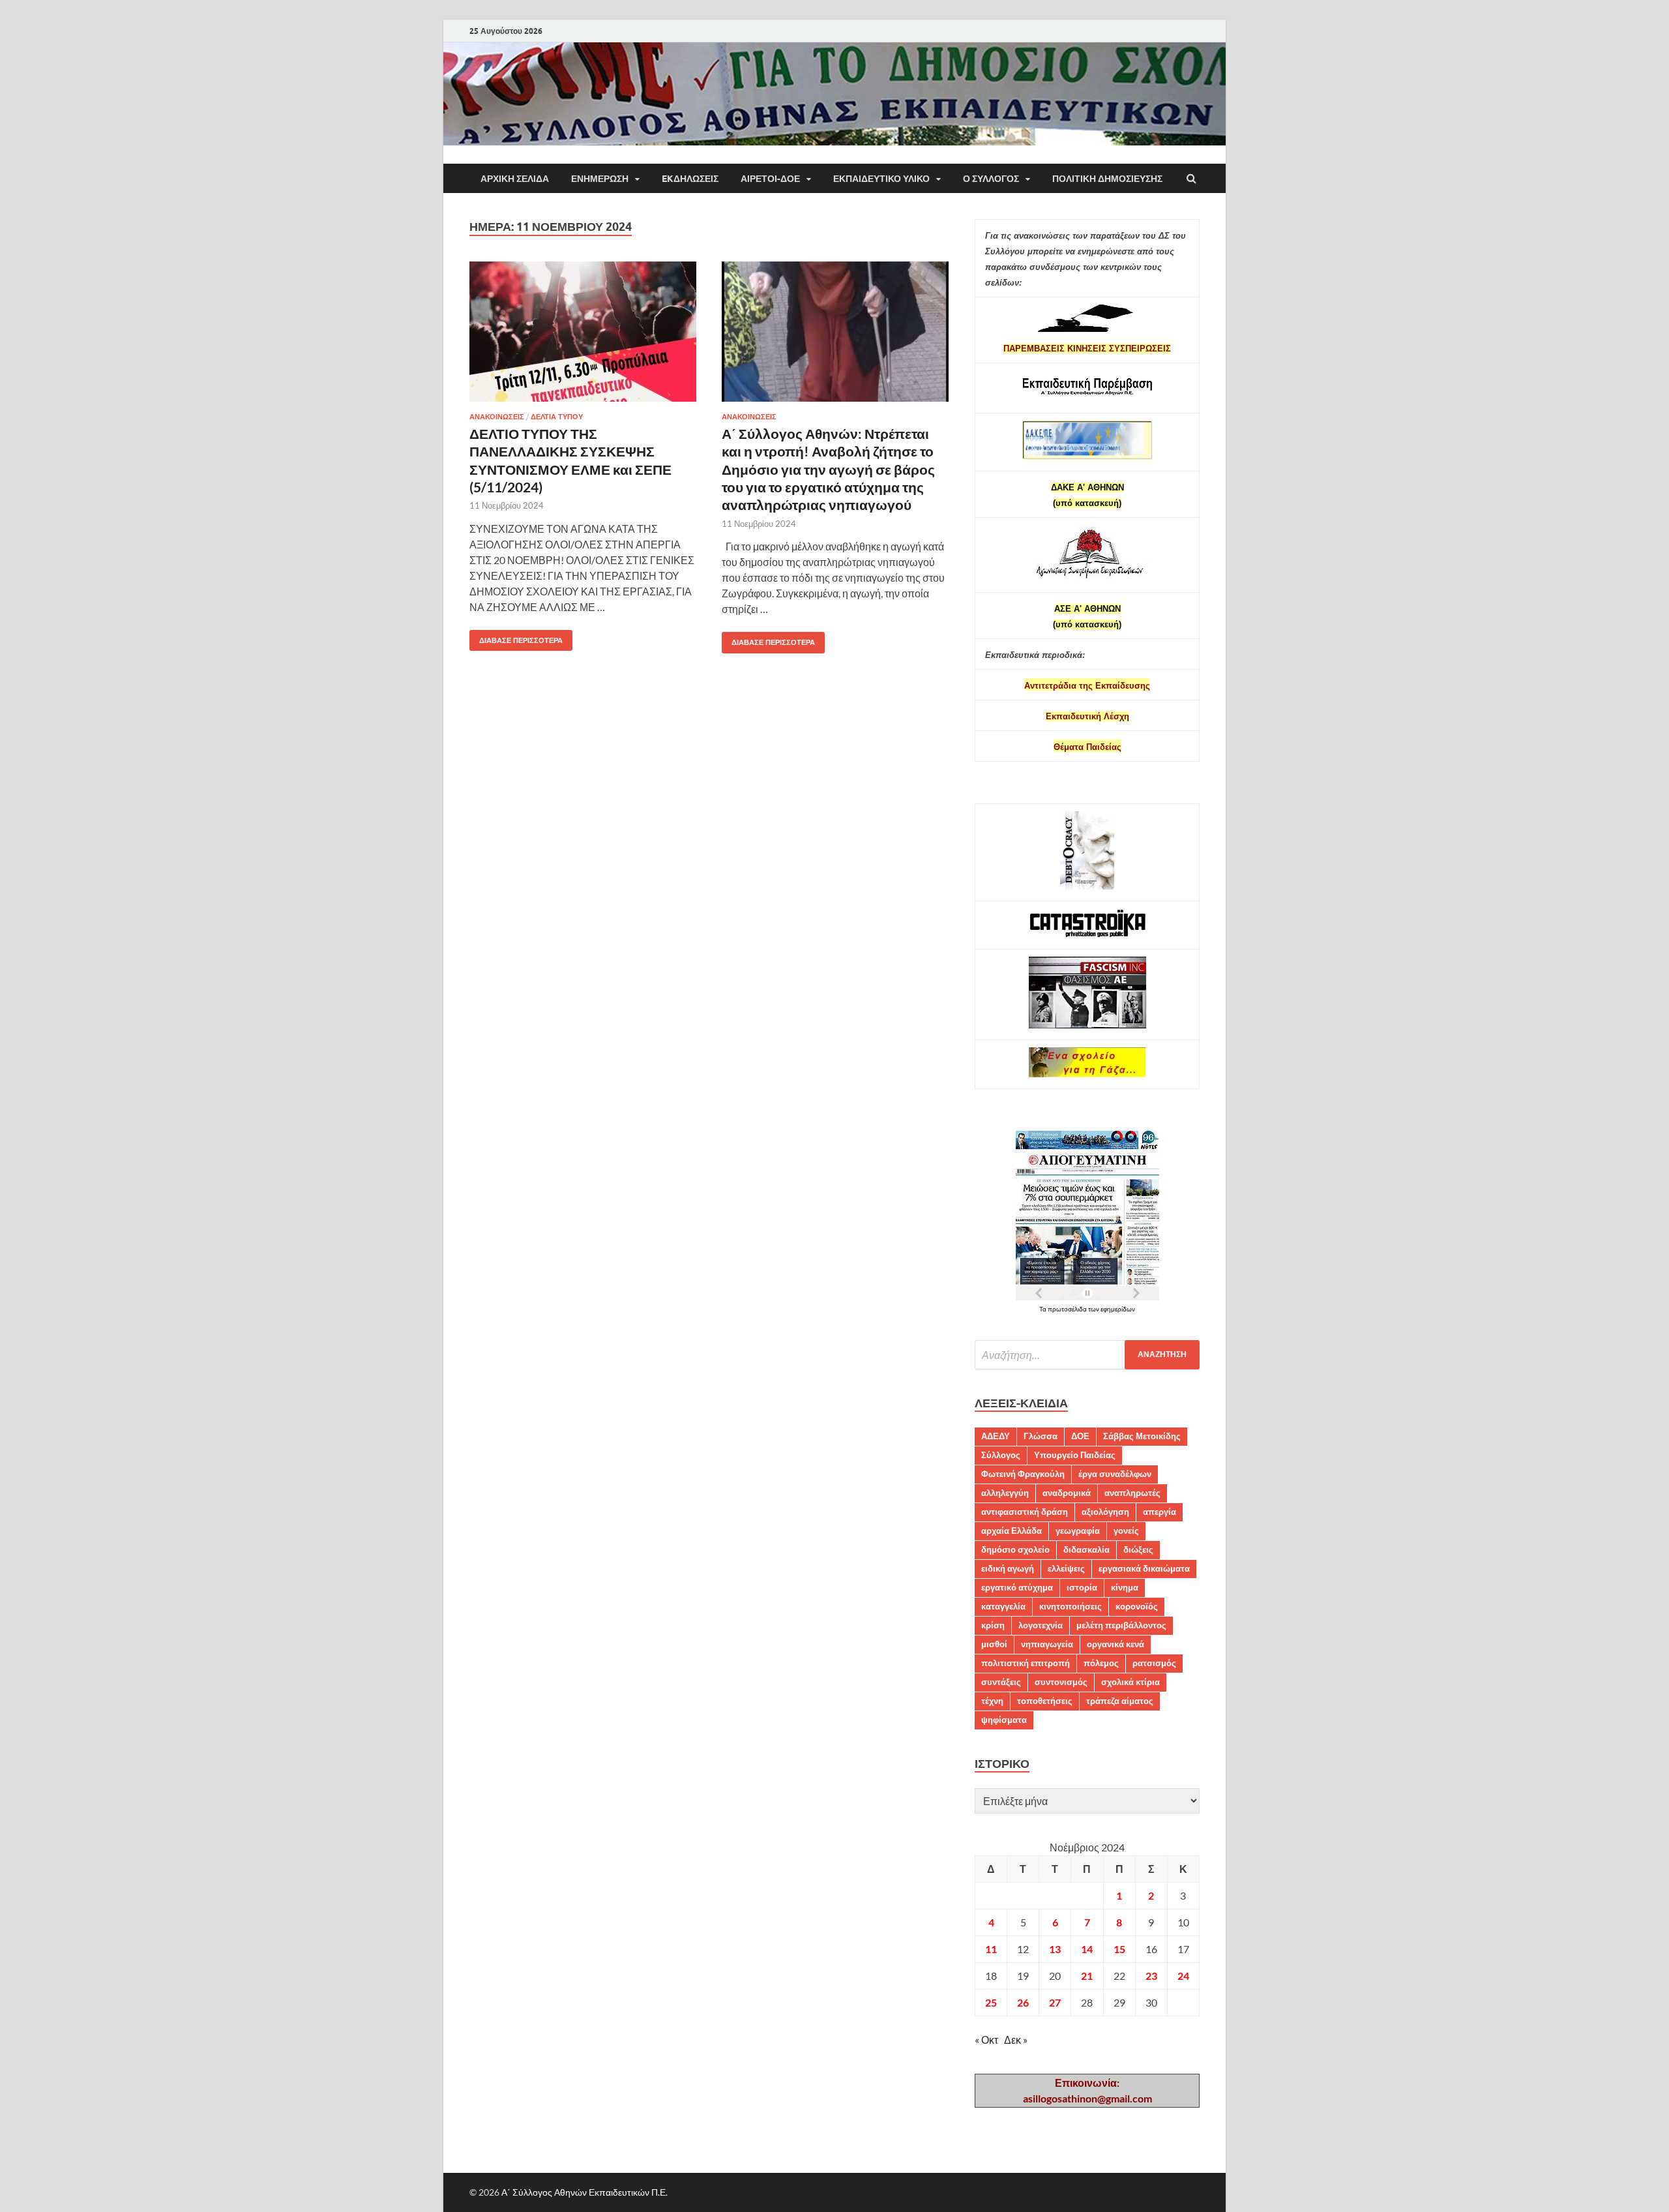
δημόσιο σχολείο (1015, 1549)
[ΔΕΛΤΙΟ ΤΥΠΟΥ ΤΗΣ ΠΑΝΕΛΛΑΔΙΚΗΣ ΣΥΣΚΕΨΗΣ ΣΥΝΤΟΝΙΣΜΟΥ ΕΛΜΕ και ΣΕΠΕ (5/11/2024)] (583, 337)
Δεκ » (1016, 2040)
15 (1119, 1949)
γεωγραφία (1078, 1531)
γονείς (1126, 1531)
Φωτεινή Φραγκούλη (1023, 1474)
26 (1023, 2002)
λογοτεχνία (1041, 1625)
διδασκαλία (1086, 1549)
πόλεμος (1101, 1663)
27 (1055, 2002)
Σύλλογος (1001, 1455)
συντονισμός (1061, 1682)
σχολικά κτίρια (1130, 1682)
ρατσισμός (1154, 1663)
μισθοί (994, 1644)
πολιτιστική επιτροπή (1026, 1663)
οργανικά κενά (1115, 1644)
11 (991, 1949)
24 (1183, 1976)
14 (1087, 1949)
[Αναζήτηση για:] (1087, 1355)
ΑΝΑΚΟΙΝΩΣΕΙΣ (497, 417)
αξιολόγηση (1105, 1512)
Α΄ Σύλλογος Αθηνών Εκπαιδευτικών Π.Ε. (584, 2192)
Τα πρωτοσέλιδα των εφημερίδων (1087, 1309)
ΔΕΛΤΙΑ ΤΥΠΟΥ (557, 417)
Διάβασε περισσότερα (516, 637)
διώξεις (1138, 1549)
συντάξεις (1001, 1682)
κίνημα (1125, 1587)
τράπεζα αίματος (1120, 1701)
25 (991, 2002)
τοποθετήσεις (1045, 1701)
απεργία (1159, 1512)
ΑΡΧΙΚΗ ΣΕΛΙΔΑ (515, 179)
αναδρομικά (1067, 1493)
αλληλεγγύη (1005, 1493)
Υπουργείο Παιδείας (1075, 1455)
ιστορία (1082, 1587)
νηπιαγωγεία (1047, 1644)
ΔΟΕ (1080, 1436)
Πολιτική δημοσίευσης (1107, 179)
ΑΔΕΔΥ (996, 1436)
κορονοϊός (1137, 1606)
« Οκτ (986, 2040)
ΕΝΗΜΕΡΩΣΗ (600, 179)
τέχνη (992, 1701)
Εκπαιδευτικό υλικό (881, 179)
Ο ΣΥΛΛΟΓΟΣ (991, 179)
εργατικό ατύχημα (1017, 1587)
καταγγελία (1003, 1606)
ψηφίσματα (1004, 1720)
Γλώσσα (1041, 1436)
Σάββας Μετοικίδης (1142, 1436)
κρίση (993, 1625)
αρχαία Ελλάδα (1012, 1531)
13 (1055, 1949)
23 (1151, 1976)
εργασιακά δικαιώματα (1144, 1568)
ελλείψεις (1066, 1568)
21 (1087, 1976)
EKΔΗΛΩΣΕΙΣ (690, 179)
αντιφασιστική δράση (1025, 1512)
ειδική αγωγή (1008, 1568)
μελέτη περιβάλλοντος (1121, 1625)
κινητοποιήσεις (1071, 1606)
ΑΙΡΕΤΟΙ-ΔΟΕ (770, 179)
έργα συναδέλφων (1115, 1474)
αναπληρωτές (1132, 1493)
